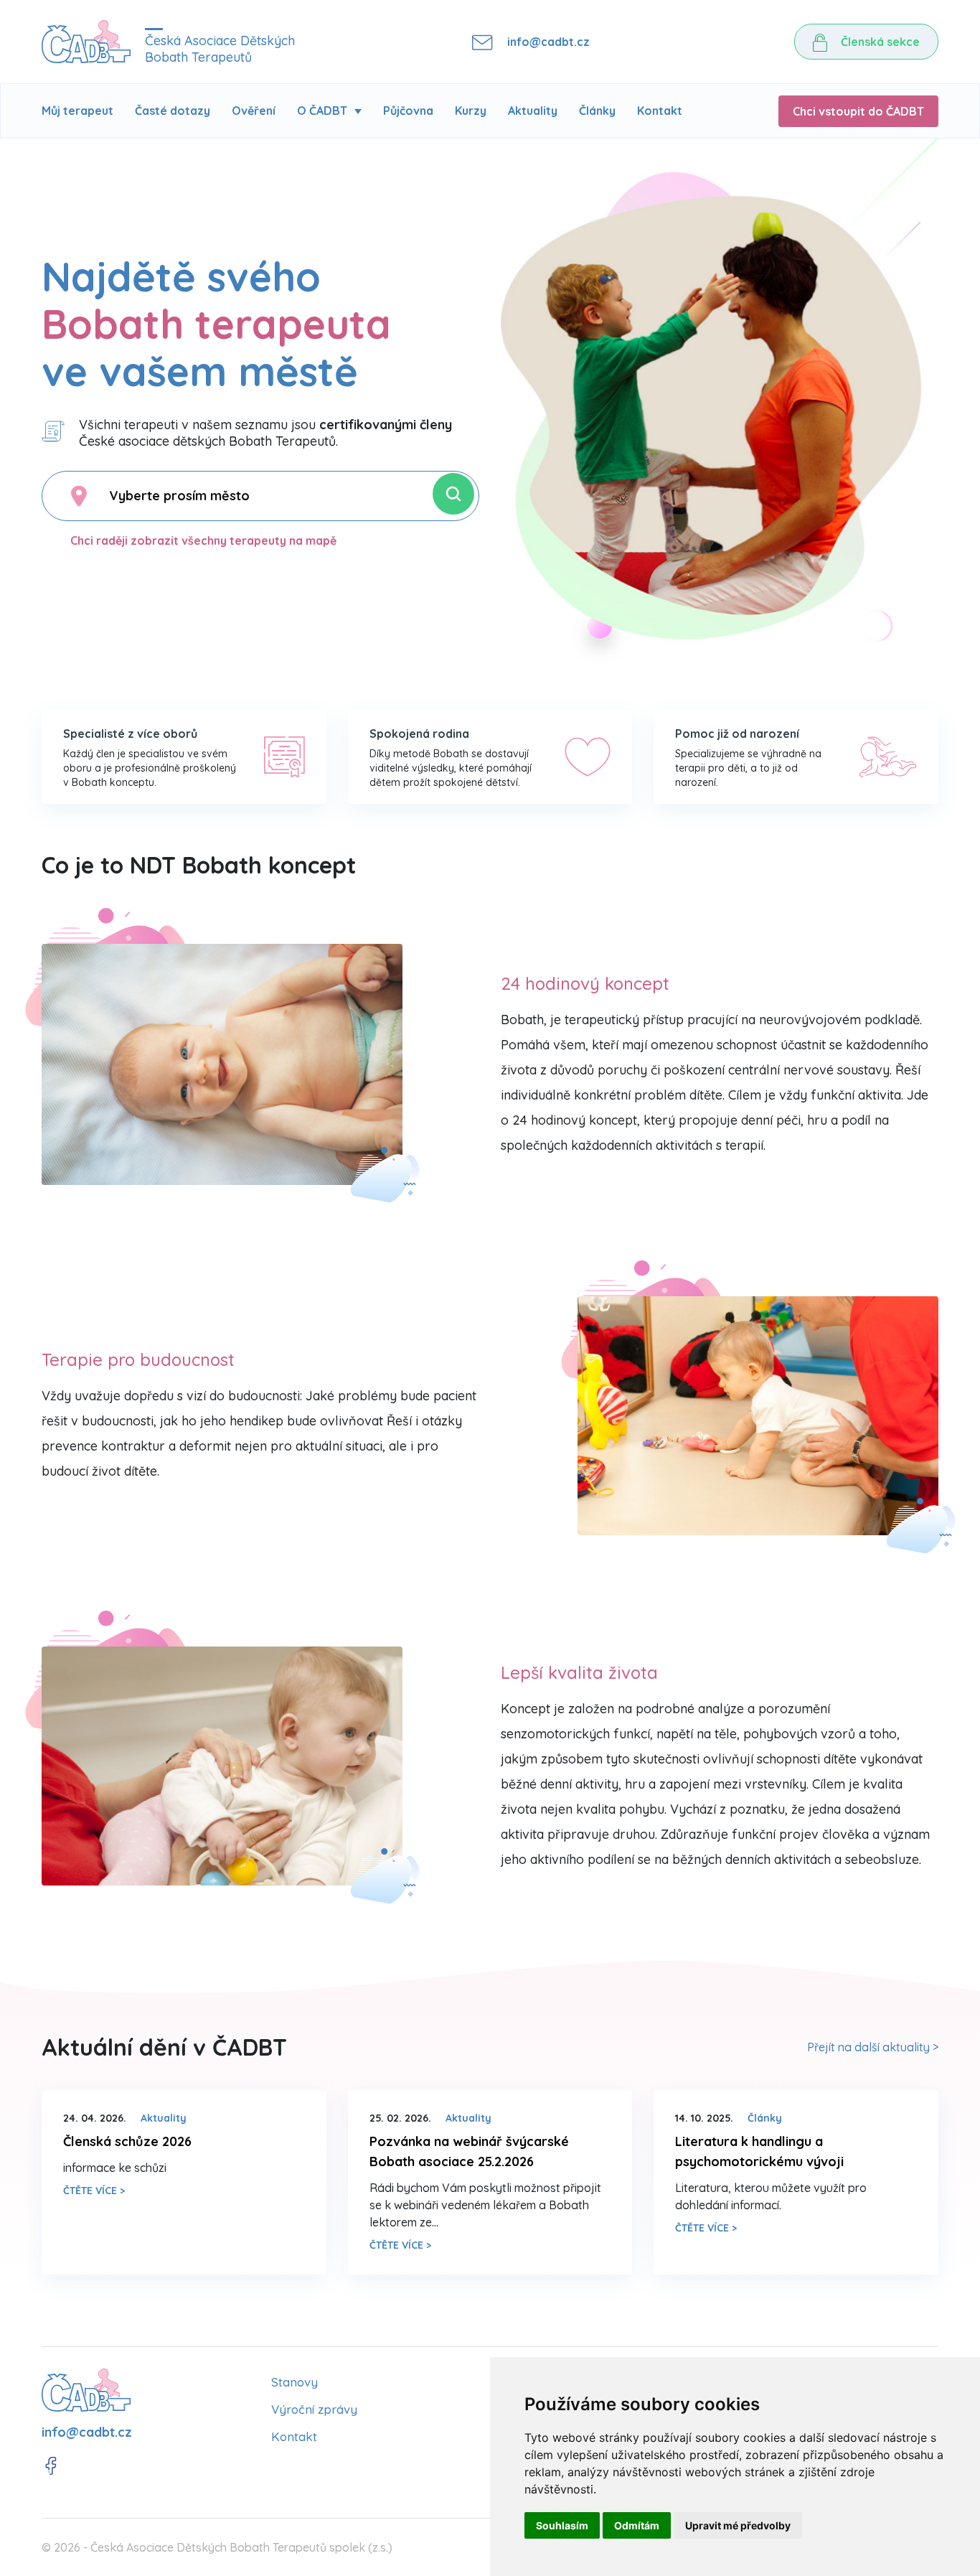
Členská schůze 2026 (127, 2141)
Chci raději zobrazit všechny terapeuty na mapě (203, 540)
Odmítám (637, 2525)
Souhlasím (562, 2525)
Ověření (254, 111)
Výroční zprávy (314, 2409)
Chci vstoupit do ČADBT (858, 111)
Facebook (51, 2466)
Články (597, 111)
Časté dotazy (173, 111)
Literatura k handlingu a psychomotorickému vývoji (759, 2151)
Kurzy (471, 111)
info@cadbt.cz (548, 42)
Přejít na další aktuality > (873, 2047)
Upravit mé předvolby (738, 2525)
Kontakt (660, 111)
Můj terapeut (77, 111)
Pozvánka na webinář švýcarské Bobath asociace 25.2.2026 (469, 2151)
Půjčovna (408, 111)
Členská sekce (879, 42)
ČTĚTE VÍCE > (94, 2191)
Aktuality (533, 111)
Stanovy (295, 2382)
